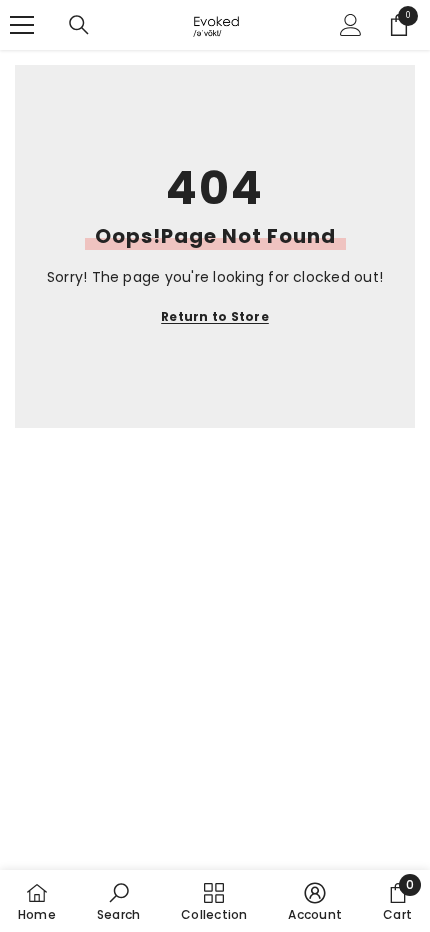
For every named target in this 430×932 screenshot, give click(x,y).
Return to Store (215, 316)
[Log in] (351, 25)
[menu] (22, 25)
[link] (118, 901)
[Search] (79, 25)
